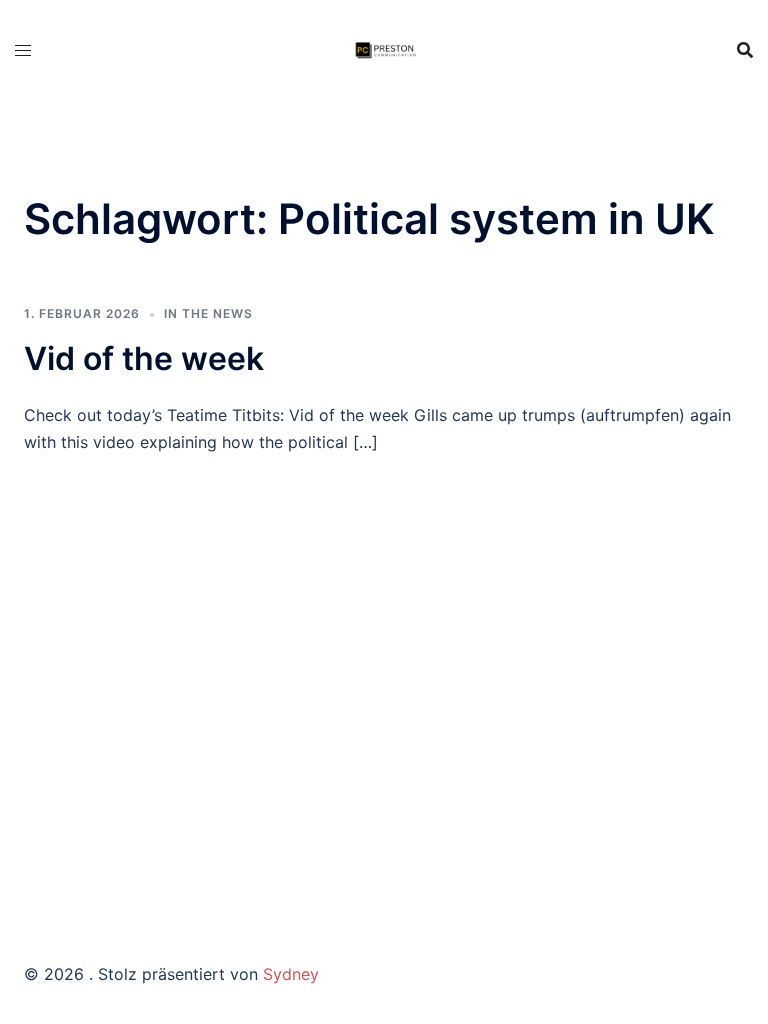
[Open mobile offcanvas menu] (23, 50)
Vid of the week (144, 358)
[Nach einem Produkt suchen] (745, 50)
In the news (208, 313)
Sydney (291, 974)
